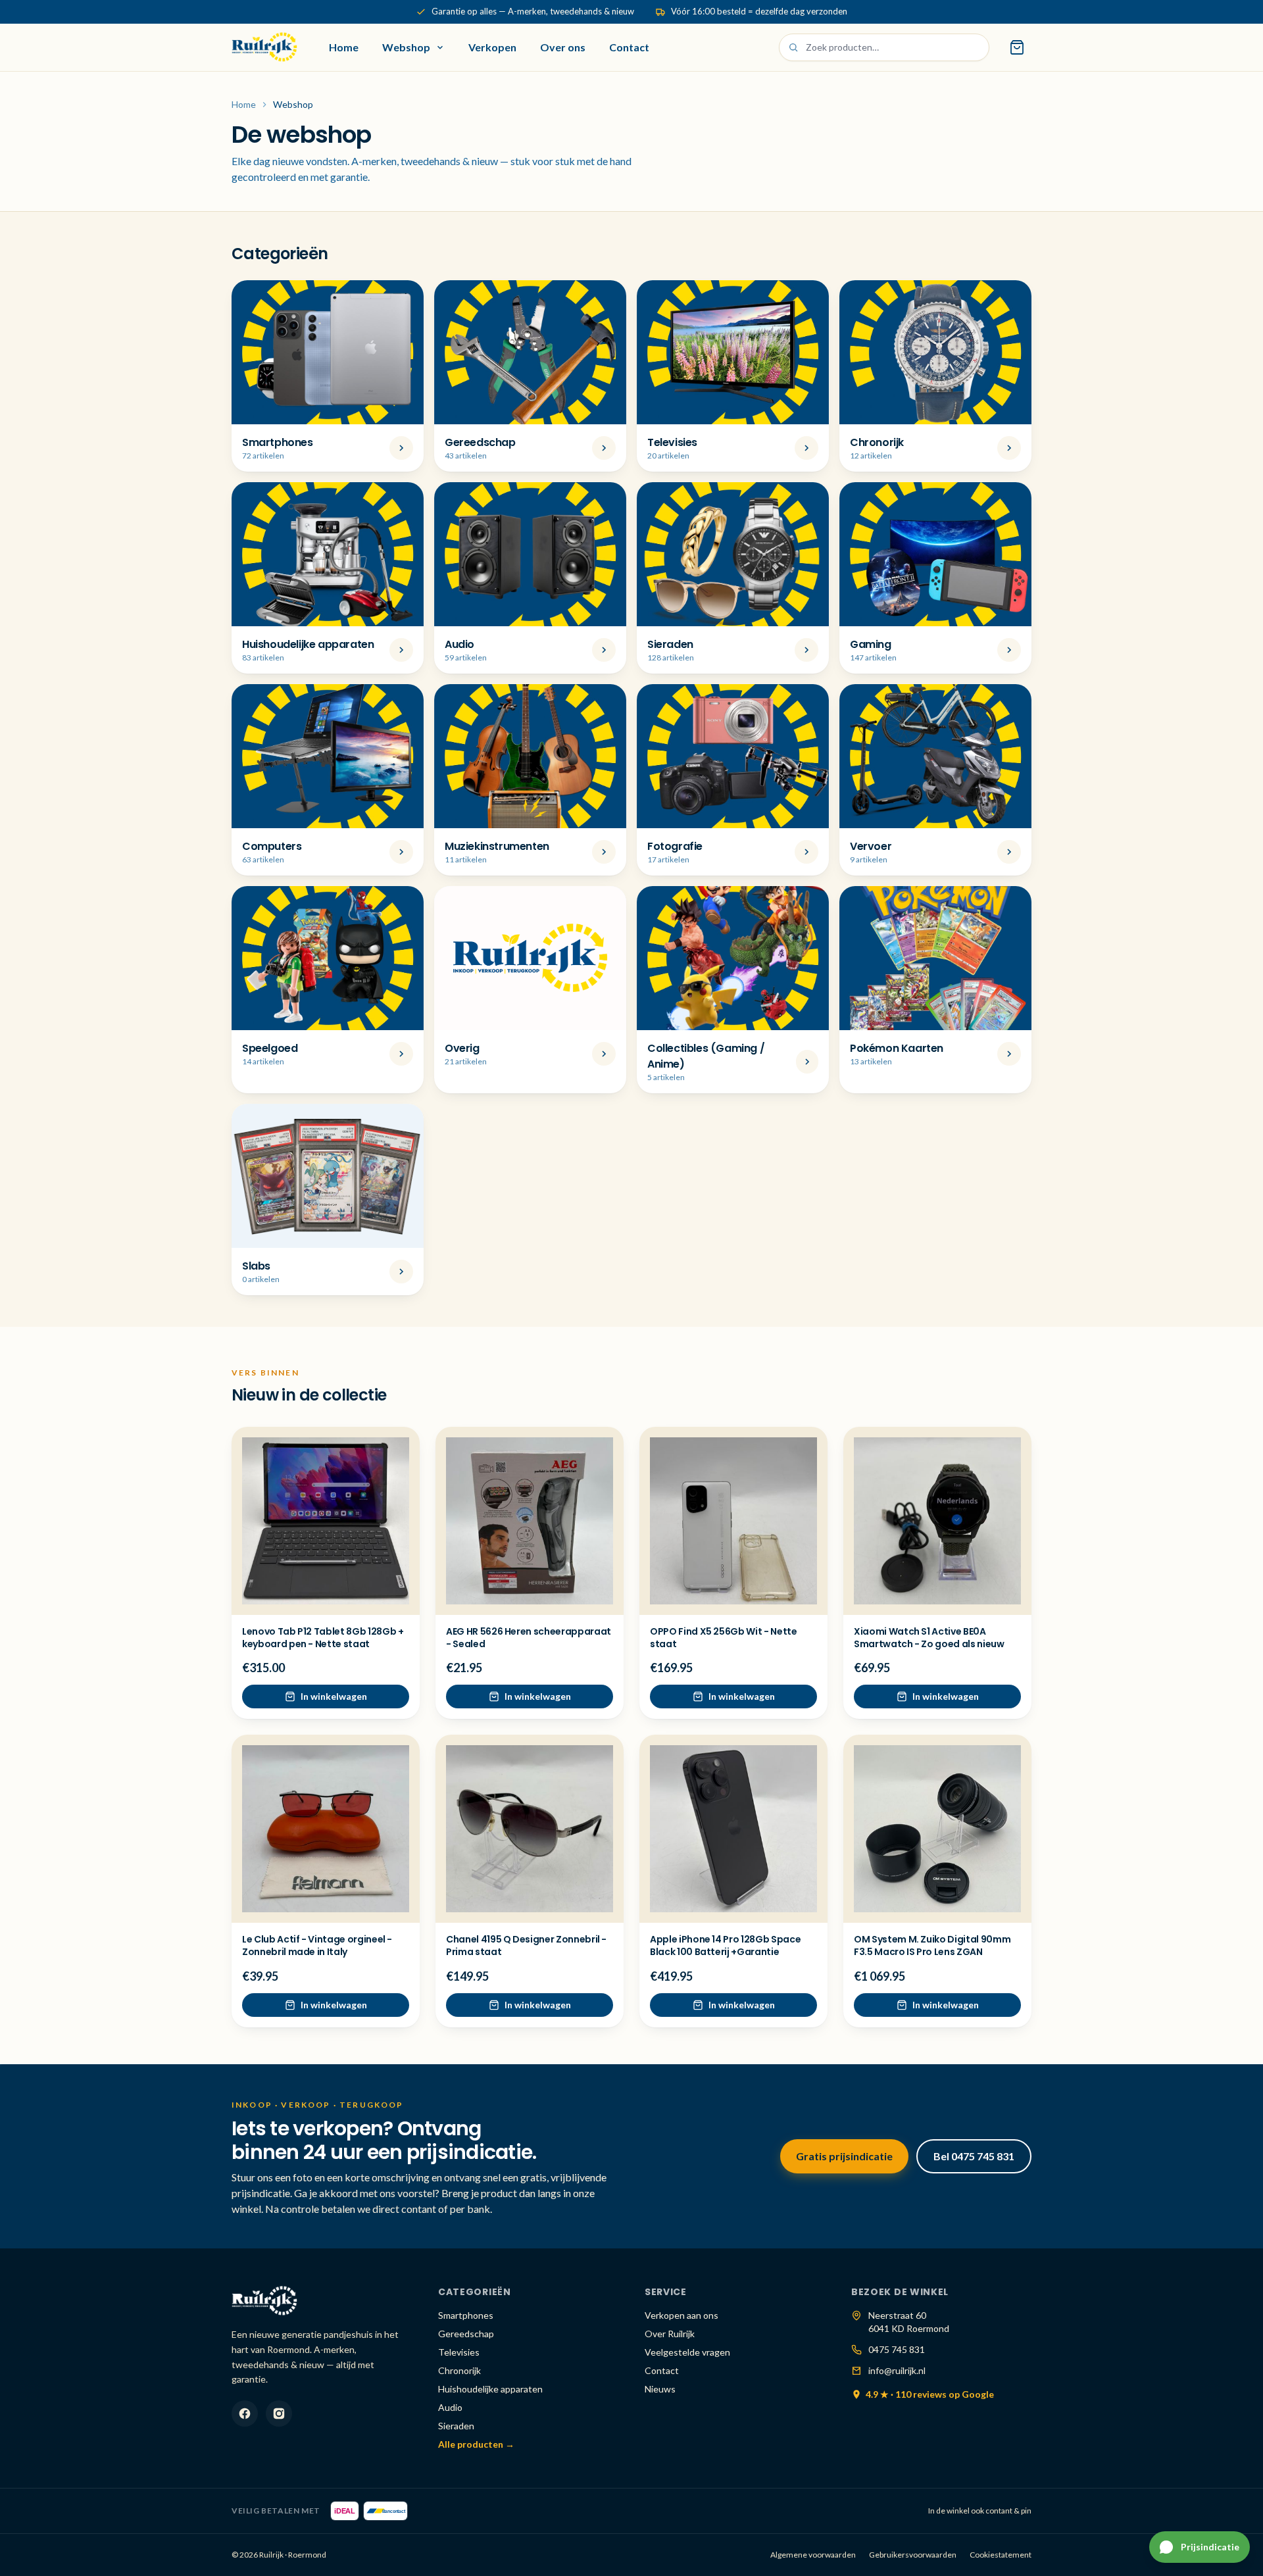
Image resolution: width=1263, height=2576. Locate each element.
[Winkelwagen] (1017, 47)
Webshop (406, 47)
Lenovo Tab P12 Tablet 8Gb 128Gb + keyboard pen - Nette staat (323, 1638)
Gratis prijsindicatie (844, 2156)
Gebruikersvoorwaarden (913, 2555)
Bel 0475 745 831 (974, 2156)
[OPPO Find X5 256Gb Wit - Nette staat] (733, 1521)
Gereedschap (466, 2334)
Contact (629, 47)
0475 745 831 (897, 2349)
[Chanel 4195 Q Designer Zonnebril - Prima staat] (530, 1829)
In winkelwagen (334, 1696)
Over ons (563, 47)
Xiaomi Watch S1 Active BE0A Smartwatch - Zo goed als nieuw (929, 1638)
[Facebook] (245, 2414)
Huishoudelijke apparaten (490, 2389)
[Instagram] (279, 2414)
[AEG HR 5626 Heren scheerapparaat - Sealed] (530, 1521)
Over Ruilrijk (670, 2334)
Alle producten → (476, 2444)
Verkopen (492, 47)
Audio (450, 2407)
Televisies (459, 2352)
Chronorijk (459, 2370)
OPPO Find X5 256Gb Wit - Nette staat (724, 1638)
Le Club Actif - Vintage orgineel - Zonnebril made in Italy (317, 1945)
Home (344, 47)
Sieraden (456, 2426)
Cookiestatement (1001, 2555)
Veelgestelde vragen (687, 2352)
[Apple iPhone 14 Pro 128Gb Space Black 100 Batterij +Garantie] (733, 1829)
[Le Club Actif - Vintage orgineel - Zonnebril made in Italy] (326, 1829)
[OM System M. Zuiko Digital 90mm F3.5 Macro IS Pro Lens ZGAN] (937, 1829)
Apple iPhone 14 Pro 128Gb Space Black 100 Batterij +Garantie (725, 1945)
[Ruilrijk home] (264, 47)
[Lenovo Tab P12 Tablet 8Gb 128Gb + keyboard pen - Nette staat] (326, 1521)
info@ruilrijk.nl (897, 2370)
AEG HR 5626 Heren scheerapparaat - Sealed (529, 1638)
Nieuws (660, 2389)
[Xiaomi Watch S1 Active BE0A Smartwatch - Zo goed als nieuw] (937, 1521)
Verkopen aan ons (681, 2315)
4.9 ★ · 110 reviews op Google (930, 2394)
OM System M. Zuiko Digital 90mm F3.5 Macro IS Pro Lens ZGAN (932, 1945)
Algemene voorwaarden (813, 2555)
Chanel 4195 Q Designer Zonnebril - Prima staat (526, 1945)
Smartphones (466, 2315)
